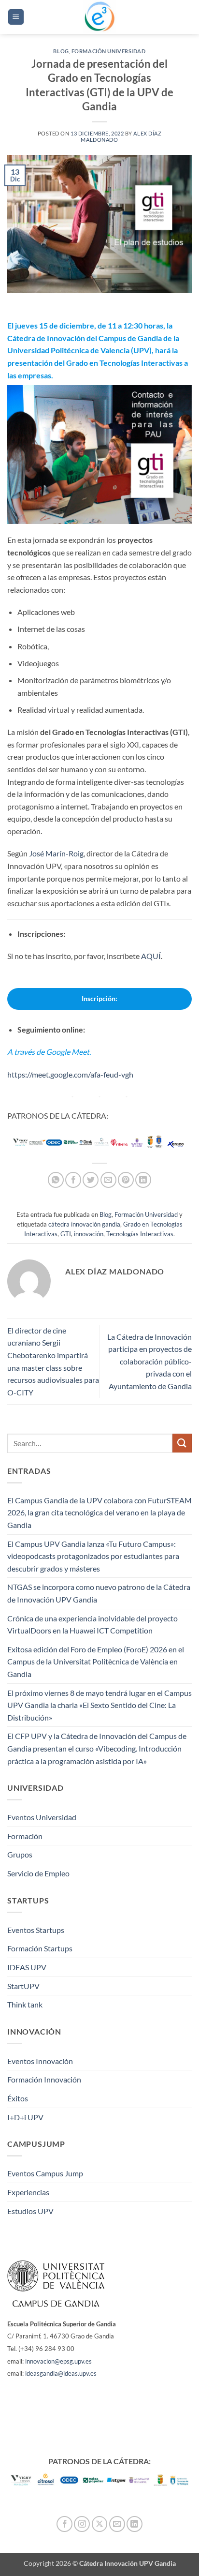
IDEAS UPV (27, 1967)
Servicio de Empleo (38, 1873)
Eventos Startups (36, 1930)
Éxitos (18, 2098)
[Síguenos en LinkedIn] (135, 2524)
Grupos (20, 1854)
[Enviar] (182, 1443)
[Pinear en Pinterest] (126, 1180)
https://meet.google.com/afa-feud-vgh (70, 1074)
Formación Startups (40, 1948)
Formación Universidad (109, 51)
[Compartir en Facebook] (73, 1180)
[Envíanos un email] (117, 2524)
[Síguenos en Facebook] (64, 2524)
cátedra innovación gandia (84, 1224)
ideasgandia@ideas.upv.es (61, 2373)
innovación (89, 1234)
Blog (61, 51)
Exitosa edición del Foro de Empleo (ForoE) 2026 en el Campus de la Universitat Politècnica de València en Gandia (96, 1662)
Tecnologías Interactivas (140, 1234)
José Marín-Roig (56, 853)
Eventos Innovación (40, 2061)
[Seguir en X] (100, 2524)
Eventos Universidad (42, 1817)
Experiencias (28, 2192)
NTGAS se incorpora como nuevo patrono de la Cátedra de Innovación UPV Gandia (99, 1593)
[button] (16, 17)
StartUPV (23, 1986)
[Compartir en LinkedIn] (143, 1180)
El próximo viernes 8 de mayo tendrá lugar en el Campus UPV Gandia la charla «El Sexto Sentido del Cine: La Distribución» (99, 1705)
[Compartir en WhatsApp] (56, 1180)
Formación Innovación (44, 2079)
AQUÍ (151, 956)
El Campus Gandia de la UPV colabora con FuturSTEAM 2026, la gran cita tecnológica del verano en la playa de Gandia (99, 1513)
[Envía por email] (108, 1180)
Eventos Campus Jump (45, 2173)
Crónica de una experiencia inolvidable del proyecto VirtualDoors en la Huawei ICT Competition (92, 1625)
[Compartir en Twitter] (91, 1180)
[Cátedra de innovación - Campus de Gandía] (99, 17)
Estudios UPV (30, 2211)
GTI (66, 1234)
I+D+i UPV (25, 2117)
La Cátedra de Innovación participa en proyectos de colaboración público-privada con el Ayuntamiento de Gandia (149, 1361)
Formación (25, 1836)
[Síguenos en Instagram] (82, 2524)
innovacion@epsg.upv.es (58, 2361)
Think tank (25, 2004)
